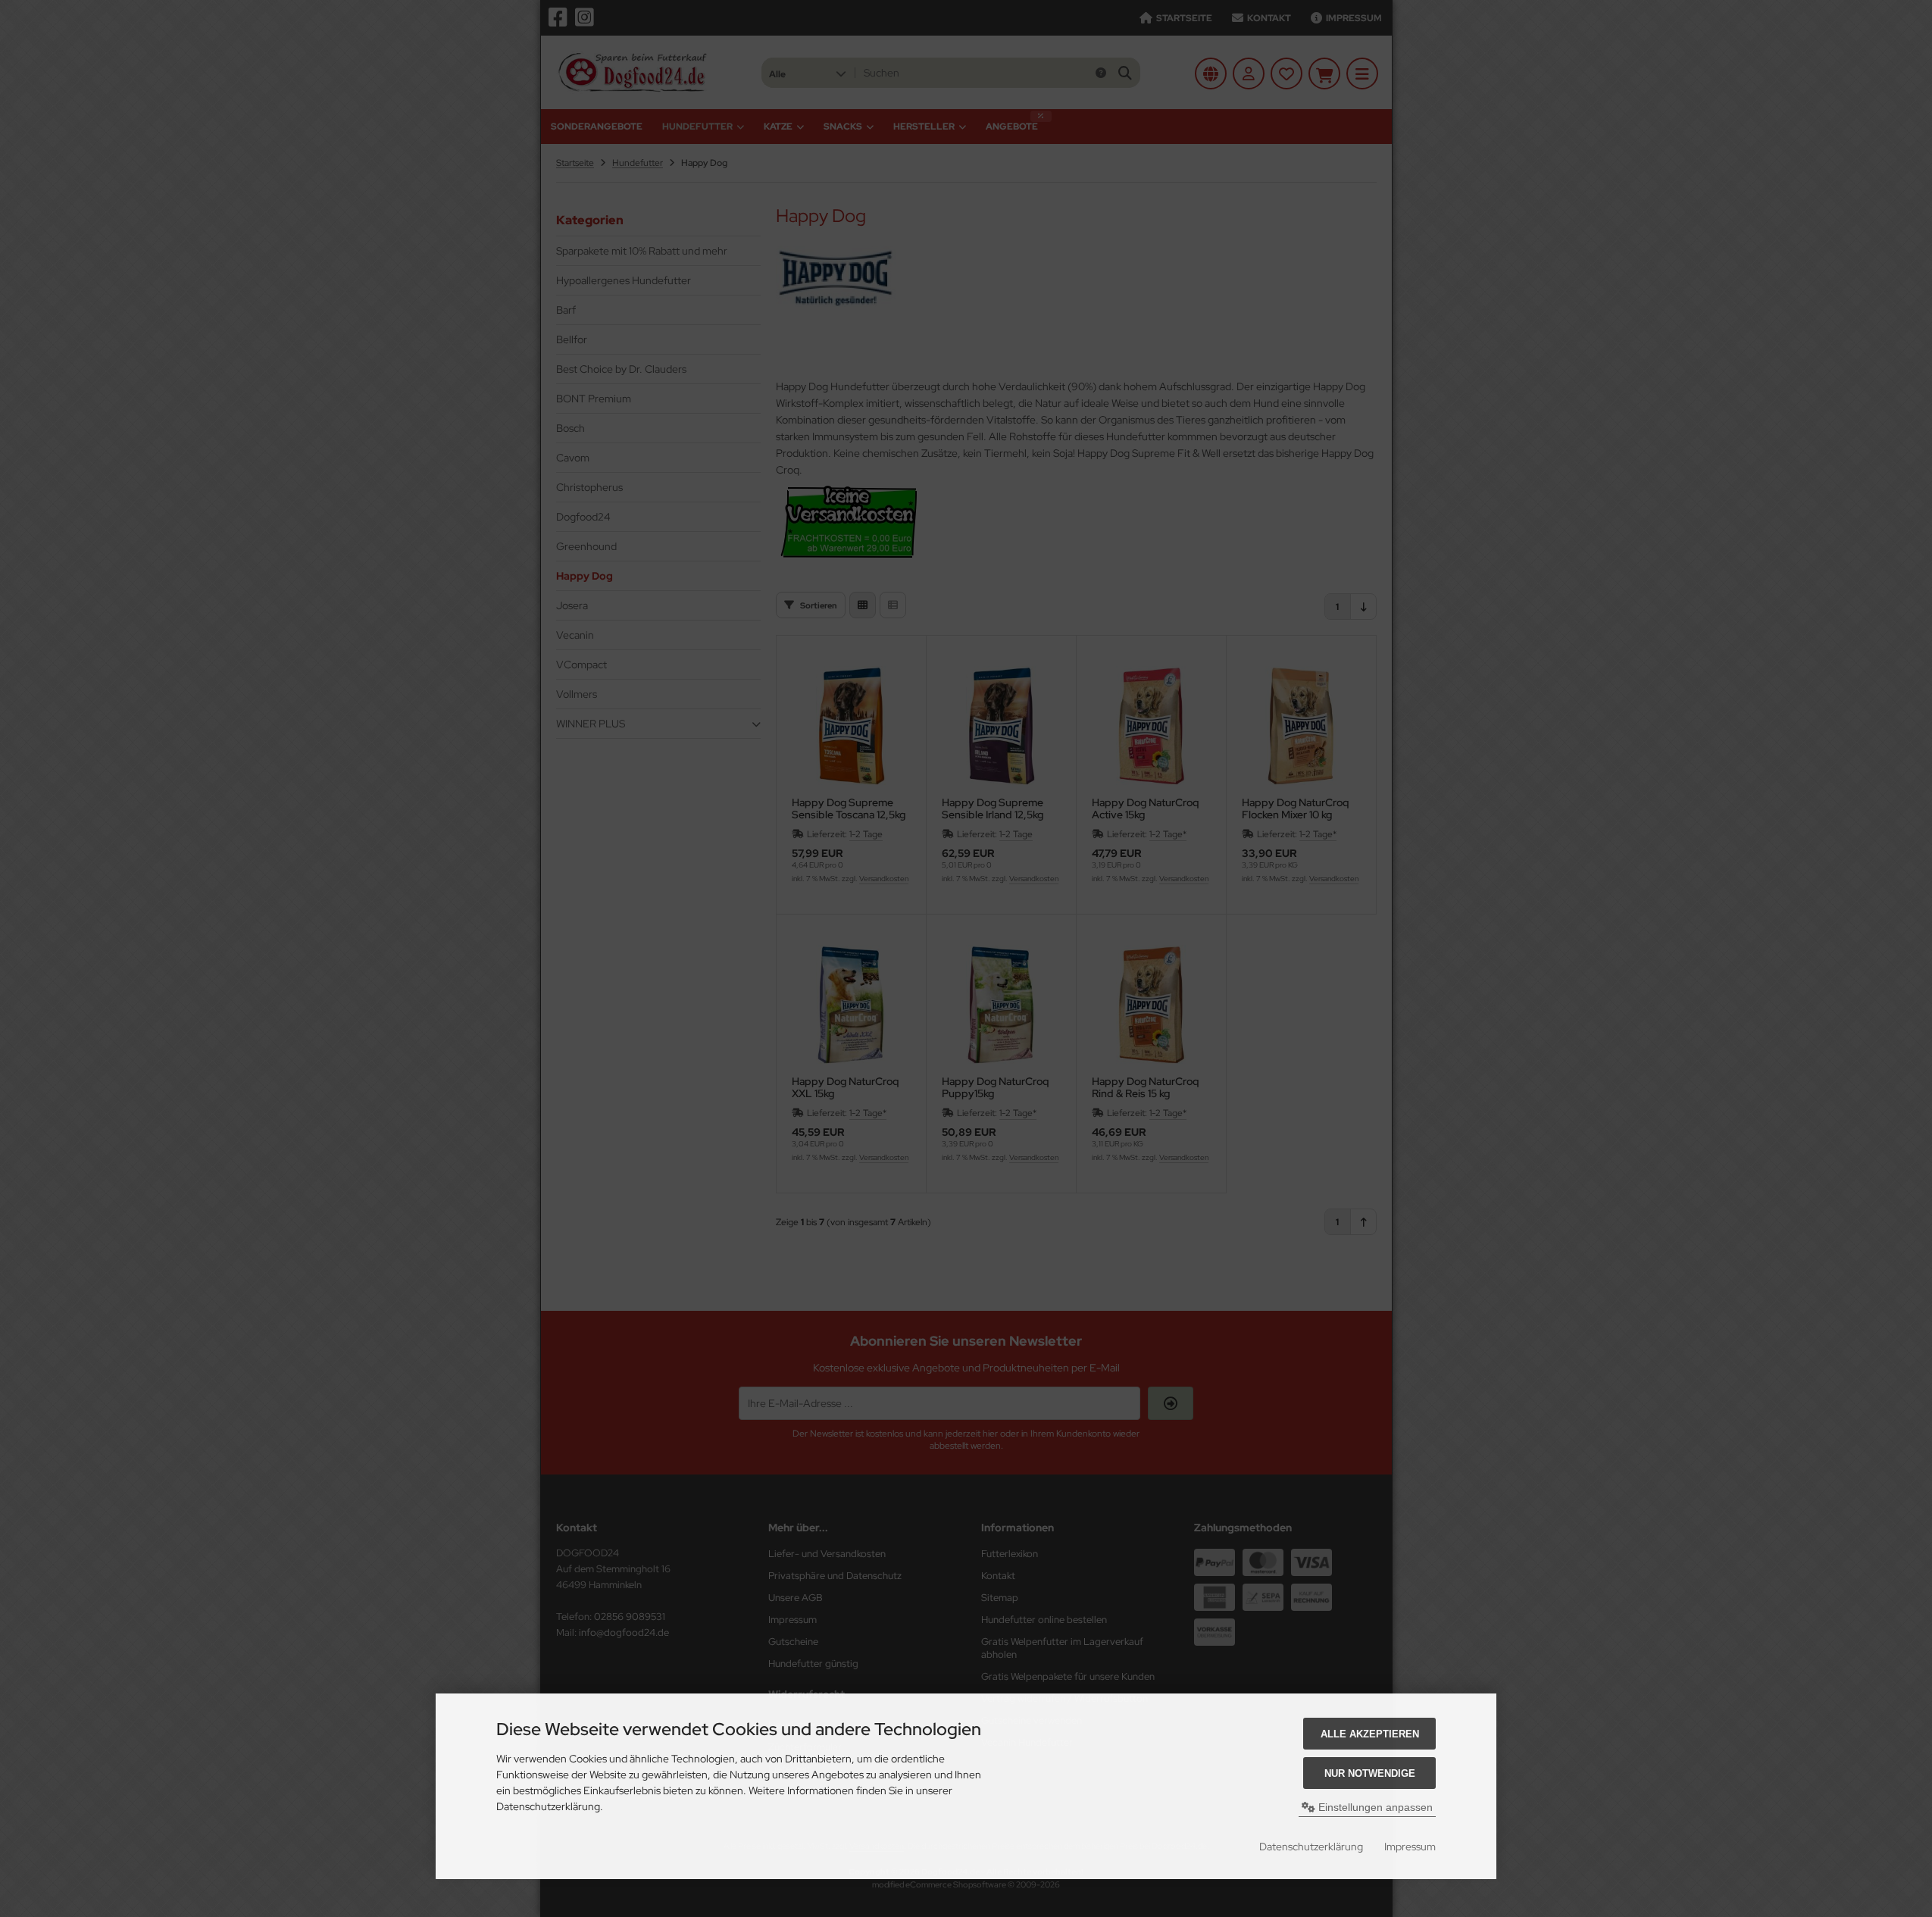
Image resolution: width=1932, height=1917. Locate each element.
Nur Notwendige (1370, 1773)
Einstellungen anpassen (1374, 1807)
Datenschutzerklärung (1311, 1847)
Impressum (1410, 1847)
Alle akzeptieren (1370, 1734)
